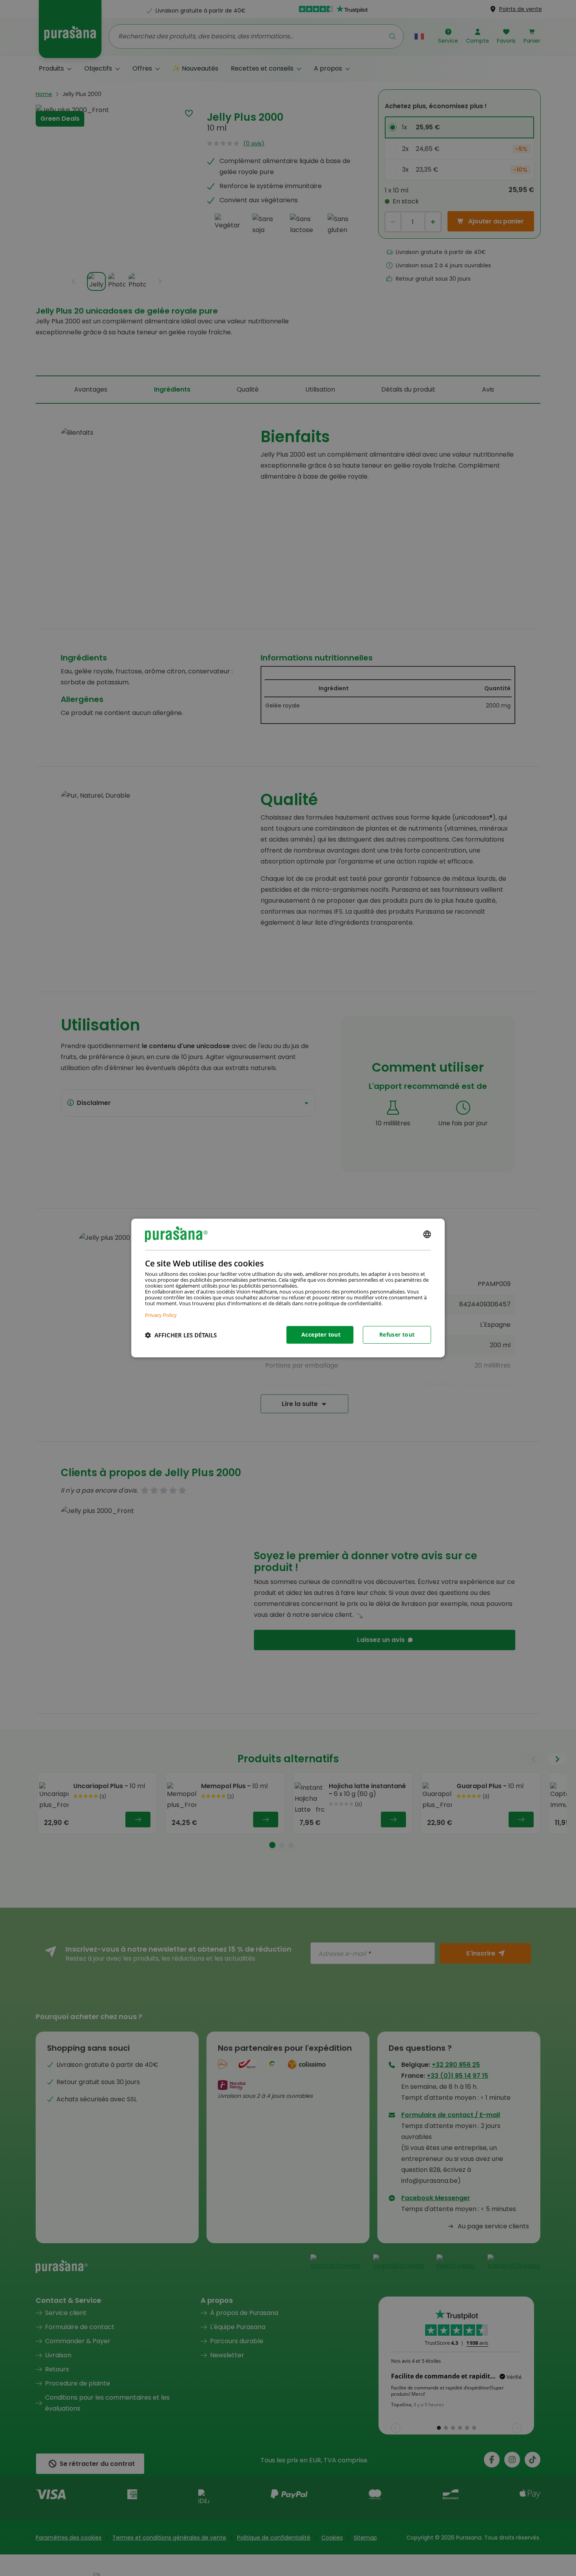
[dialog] (288, 1288)
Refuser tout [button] (397, 1334)
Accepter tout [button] (321, 1334)
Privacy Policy (161, 1315)
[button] (181, 1335)
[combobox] (427, 1234)
